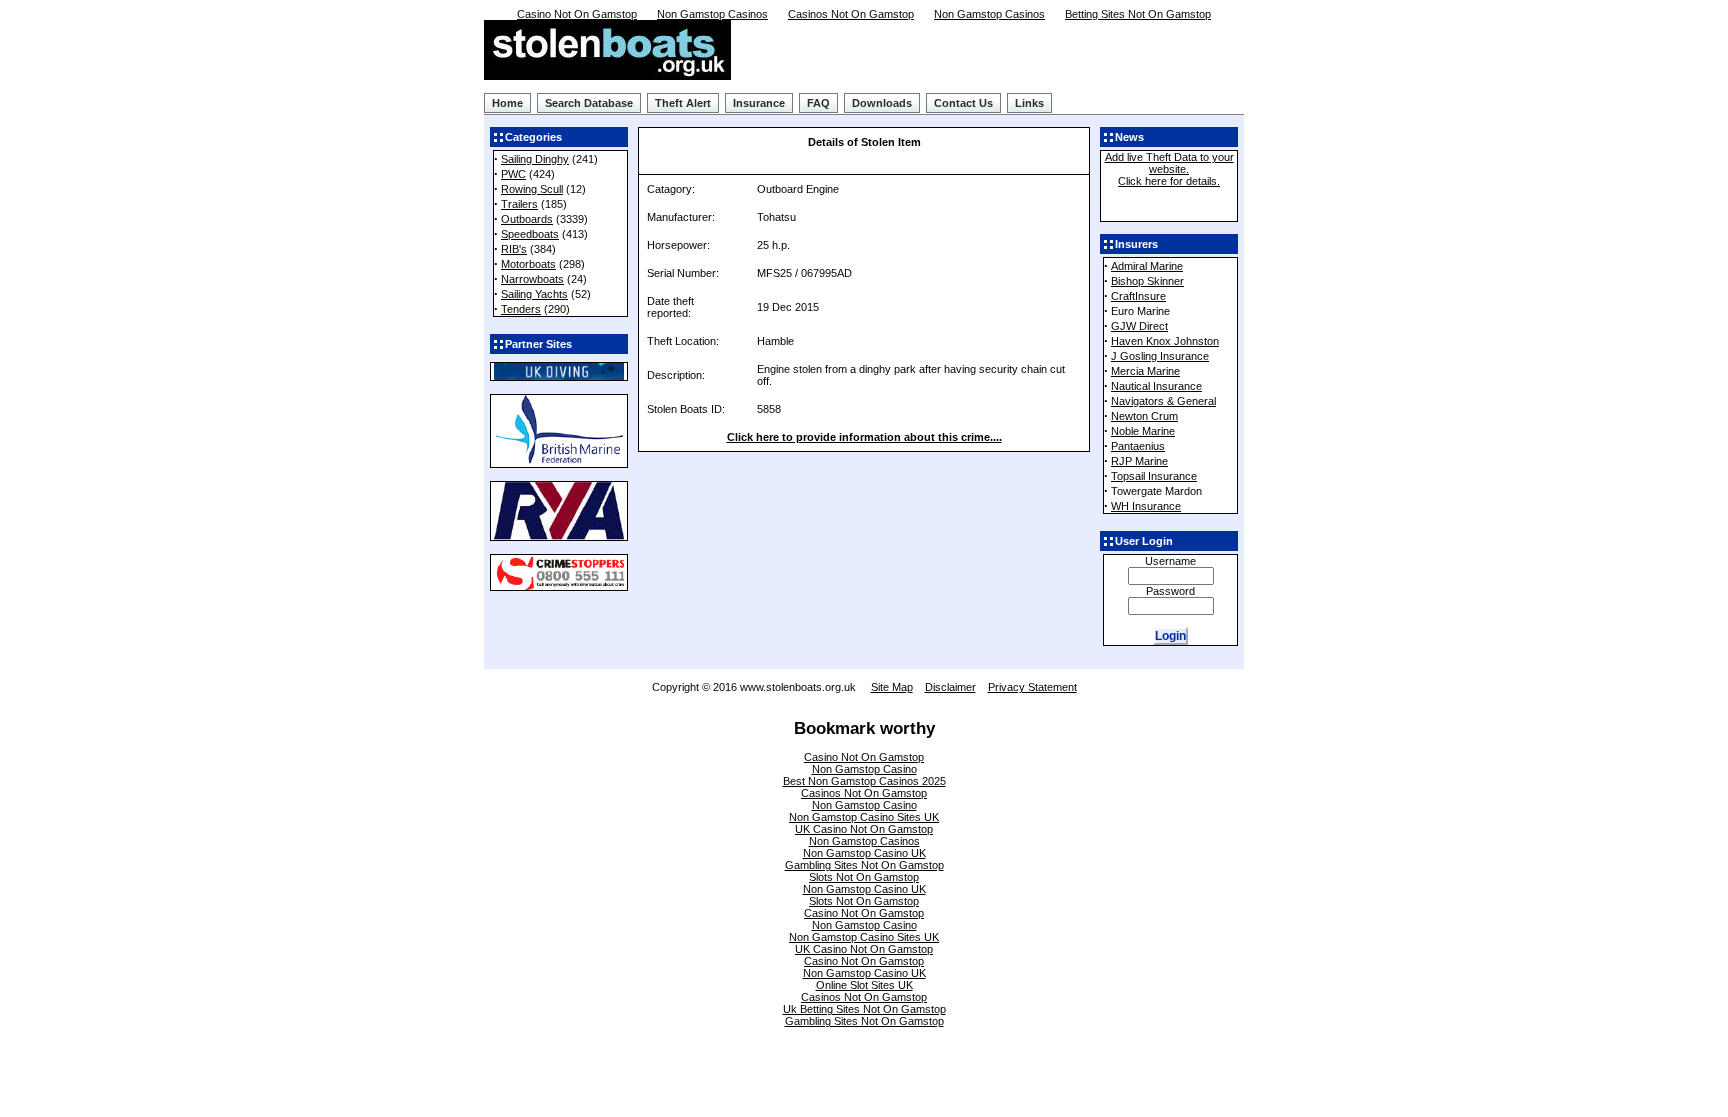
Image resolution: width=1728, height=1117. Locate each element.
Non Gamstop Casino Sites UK (864, 817)
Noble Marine (1143, 431)
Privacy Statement (1032, 687)
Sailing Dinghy (535, 159)
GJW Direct (1139, 326)
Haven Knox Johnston (1165, 341)
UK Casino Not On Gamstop (864, 829)
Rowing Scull (532, 189)
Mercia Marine (1145, 371)
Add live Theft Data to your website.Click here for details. (1169, 169)
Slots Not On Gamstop (864, 877)
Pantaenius (1138, 446)
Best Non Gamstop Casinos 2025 (864, 781)
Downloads (882, 103)
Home (507, 103)
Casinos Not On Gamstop (851, 14)
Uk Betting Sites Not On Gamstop (864, 1009)
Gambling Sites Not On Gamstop (864, 865)
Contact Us (963, 103)
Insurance (759, 103)
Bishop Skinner (1147, 281)
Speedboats (530, 234)
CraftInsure (1138, 296)
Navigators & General (1163, 401)
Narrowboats (532, 279)
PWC (513, 174)
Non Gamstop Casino (864, 769)
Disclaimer (950, 687)
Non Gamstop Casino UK (864, 853)
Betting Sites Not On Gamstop (1138, 14)
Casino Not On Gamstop (577, 14)
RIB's (514, 249)
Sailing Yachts (534, 294)
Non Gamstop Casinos (712, 14)
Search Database (589, 103)
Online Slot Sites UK (864, 985)
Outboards (527, 219)
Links (1029, 103)
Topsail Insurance (1154, 476)
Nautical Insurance (1156, 386)
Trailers (519, 204)
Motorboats (528, 264)
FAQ (818, 103)
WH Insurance (1146, 506)
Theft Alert (683, 103)
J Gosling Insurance (1160, 356)
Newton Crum (1144, 416)
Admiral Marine (1147, 266)
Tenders (521, 309)
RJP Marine (1139, 461)
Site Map (892, 687)
